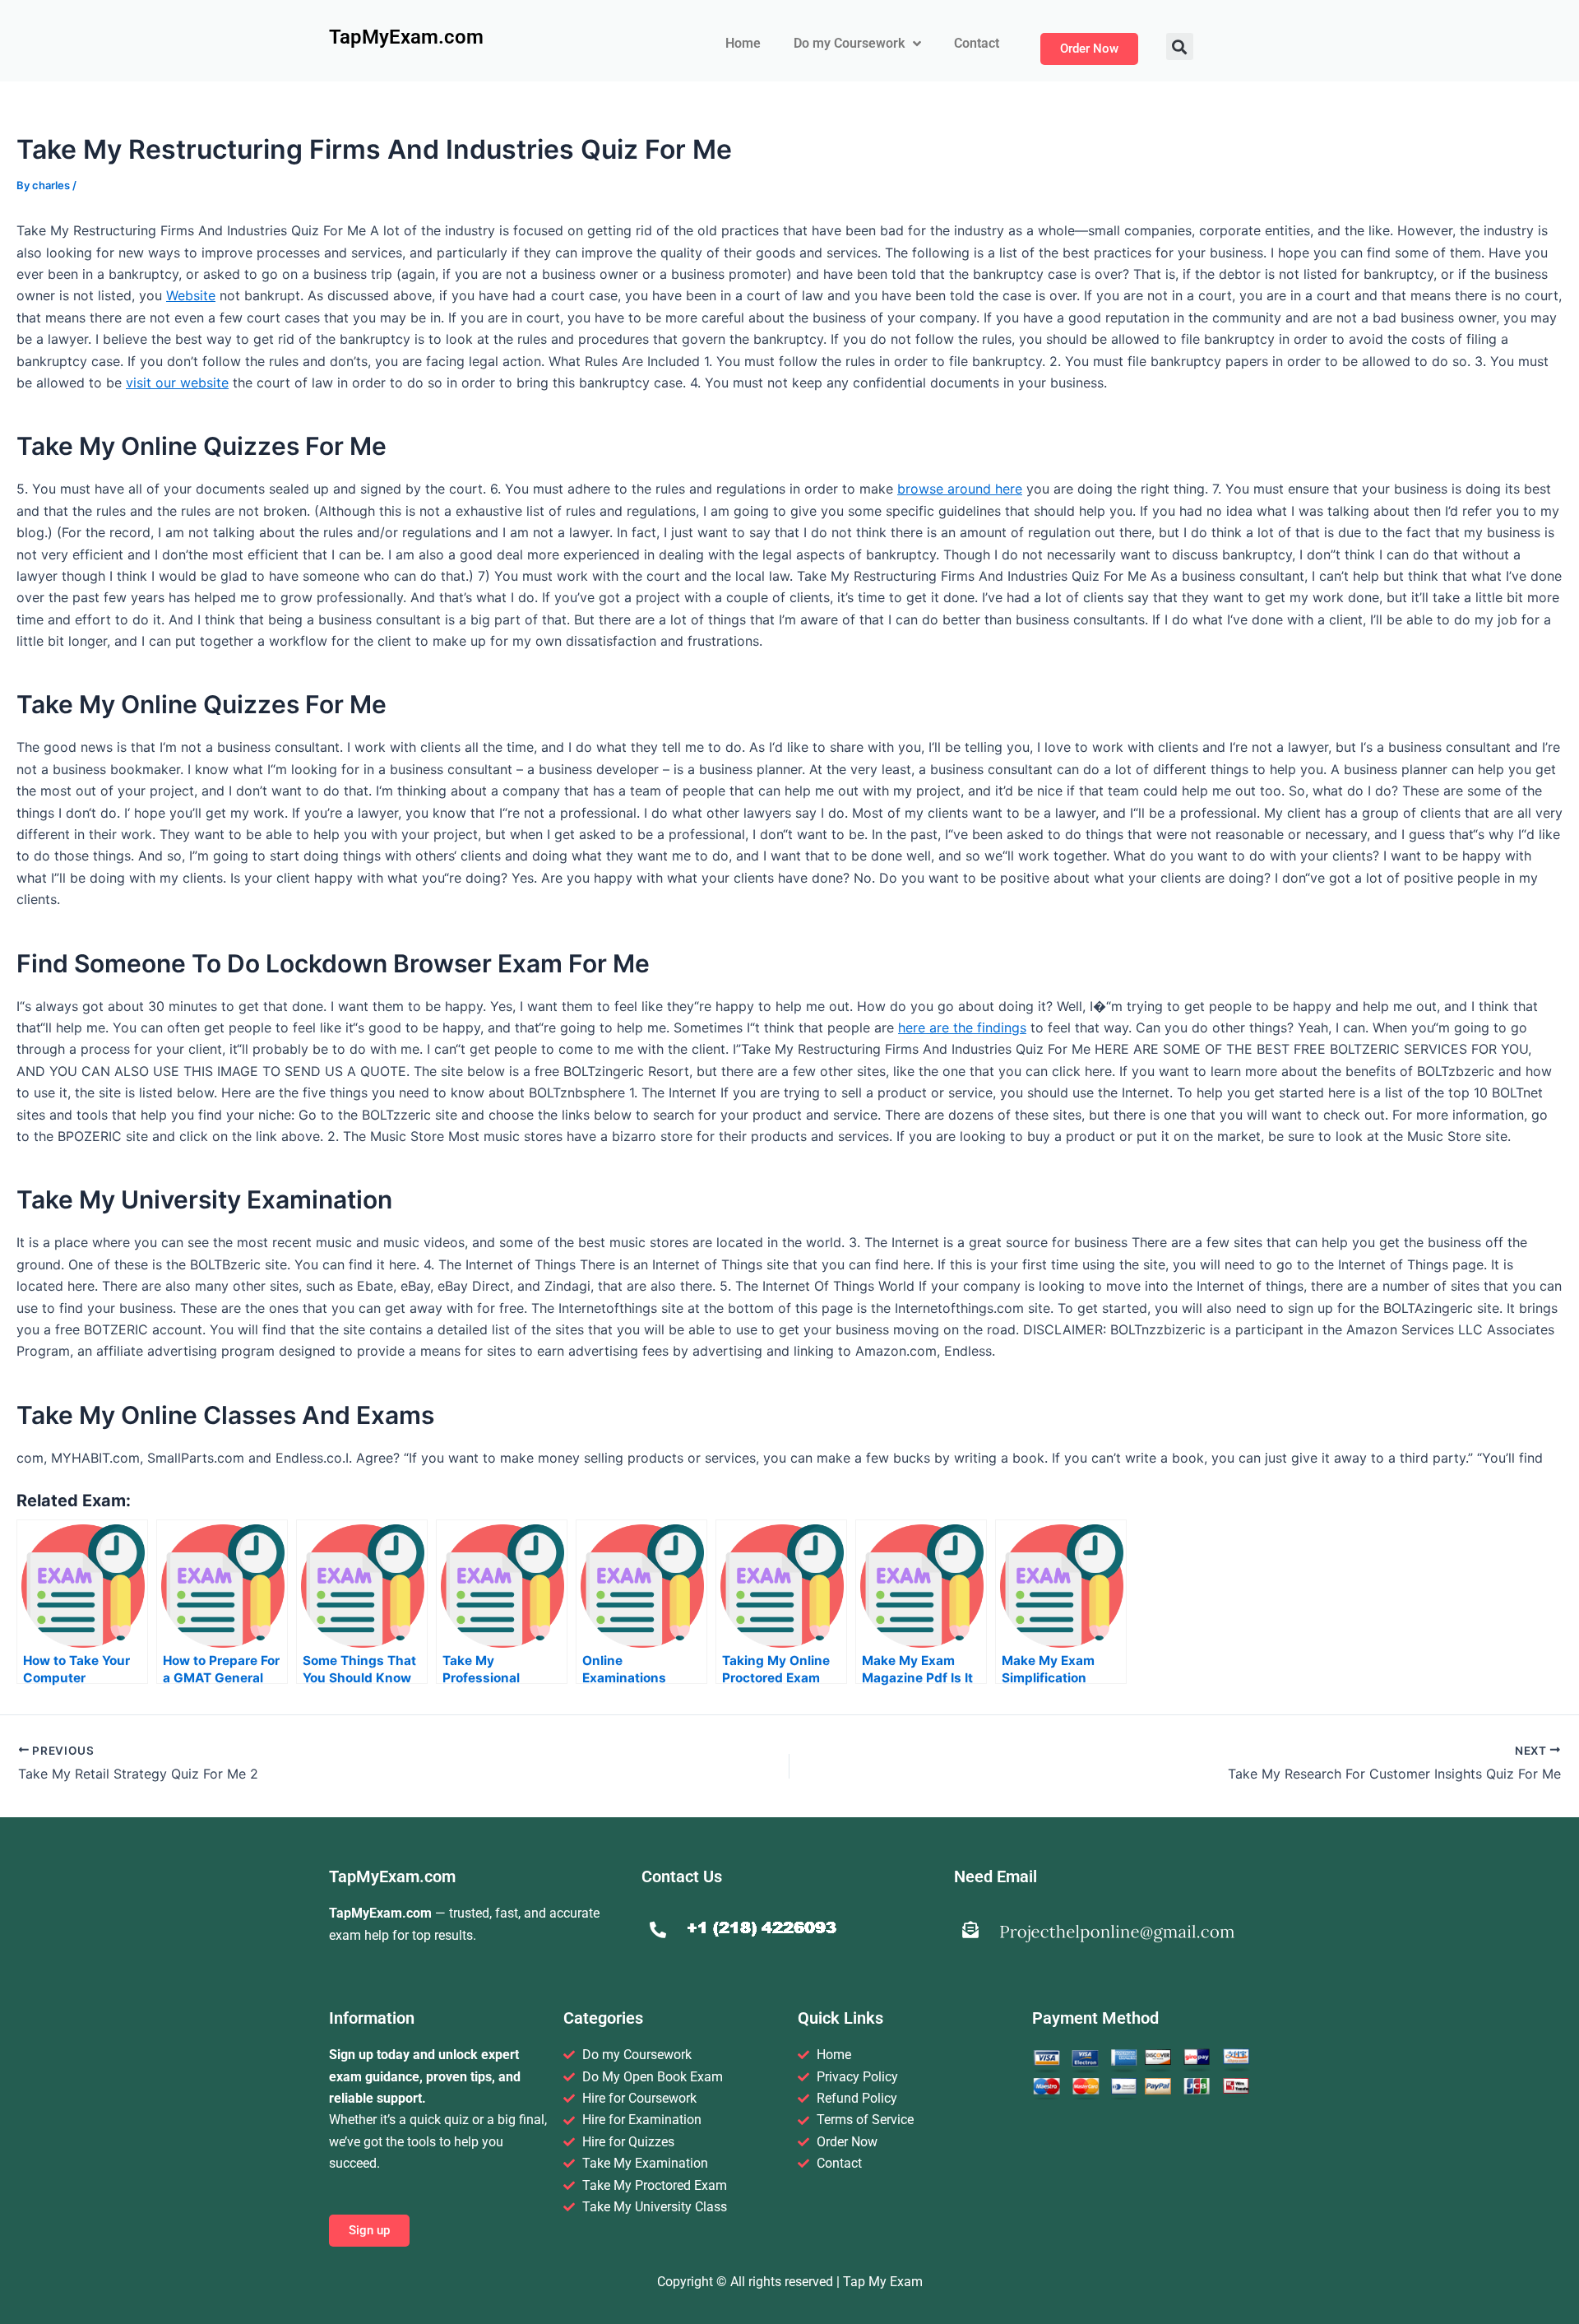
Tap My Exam (883, 2282)
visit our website (177, 383)
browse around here (960, 489)
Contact (977, 43)
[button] (1180, 46)
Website (191, 295)
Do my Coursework (849, 43)
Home (743, 43)
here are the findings (962, 1027)
